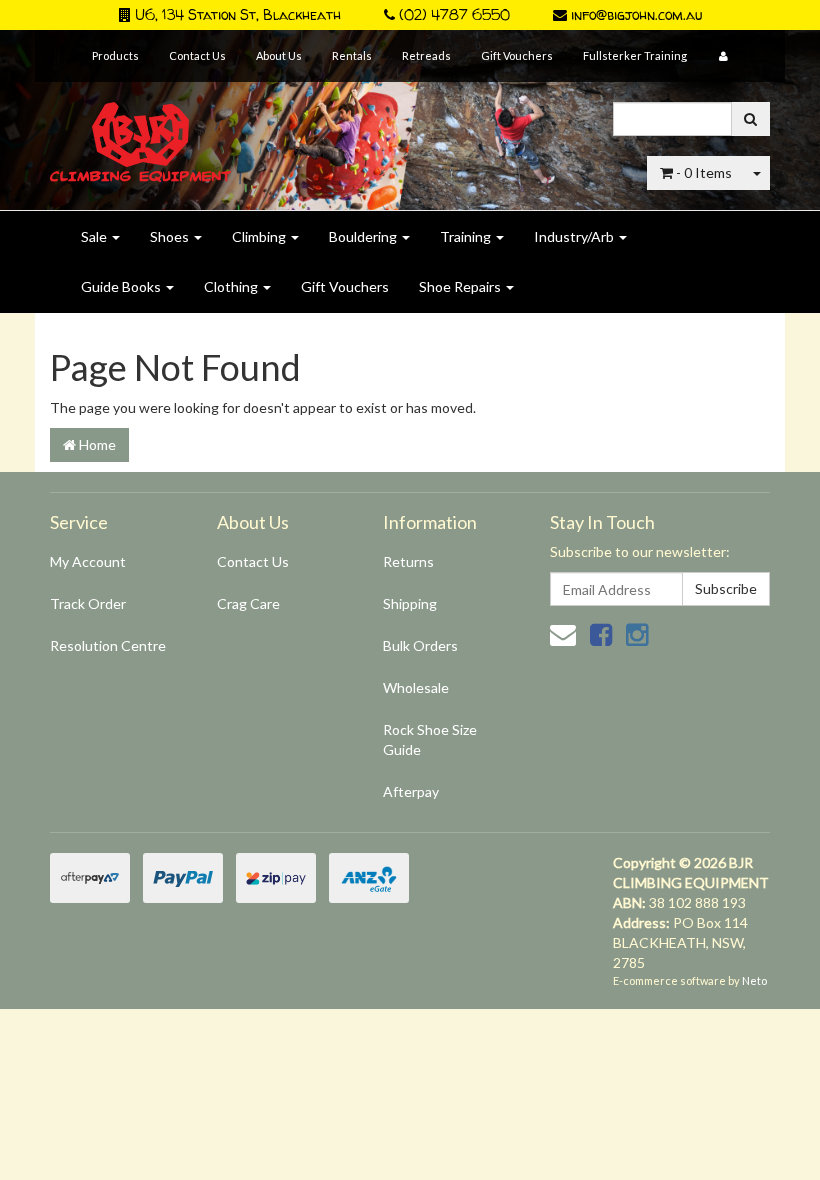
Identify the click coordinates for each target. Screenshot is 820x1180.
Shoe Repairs (461, 286)
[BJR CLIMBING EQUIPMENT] (140, 130)
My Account (88, 561)
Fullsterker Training (635, 55)
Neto (754, 980)
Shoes (171, 236)
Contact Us (197, 55)
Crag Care (248, 603)
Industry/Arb (575, 236)
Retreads (426, 55)
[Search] (750, 119)
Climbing (260, 236)
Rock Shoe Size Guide (430, 739)
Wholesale (416, 687)
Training (467, 236)
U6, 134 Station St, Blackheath (236, 14)
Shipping (410, 603)
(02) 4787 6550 (452, 14)
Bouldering (364, 236)
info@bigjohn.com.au (634, 14)
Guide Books (122, 286)
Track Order (88, 603)
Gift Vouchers (517, 55)
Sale (95, 236)
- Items (704, 172)
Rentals (352, 55)
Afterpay (411, 791)
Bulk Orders (420, 645)
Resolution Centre (108, 645)
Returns (408, 561)
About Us (279, 55)
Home (96, 444)
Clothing (232, 286)
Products (115, 55)
